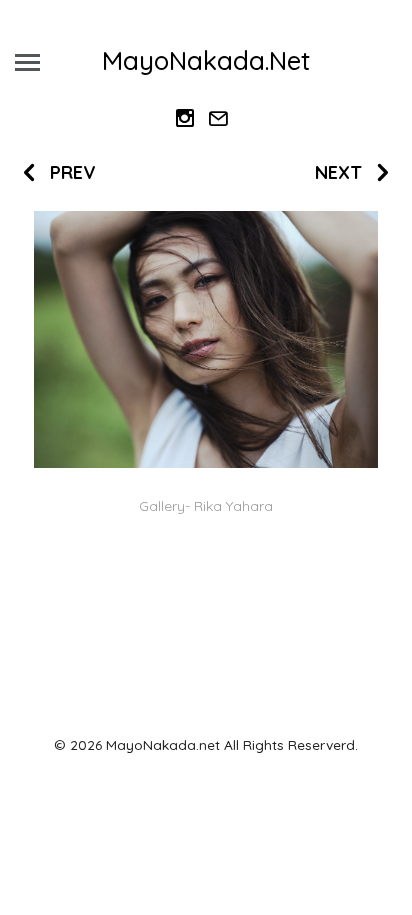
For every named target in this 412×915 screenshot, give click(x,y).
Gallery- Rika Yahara (206, 506)
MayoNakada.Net (206, 60)
